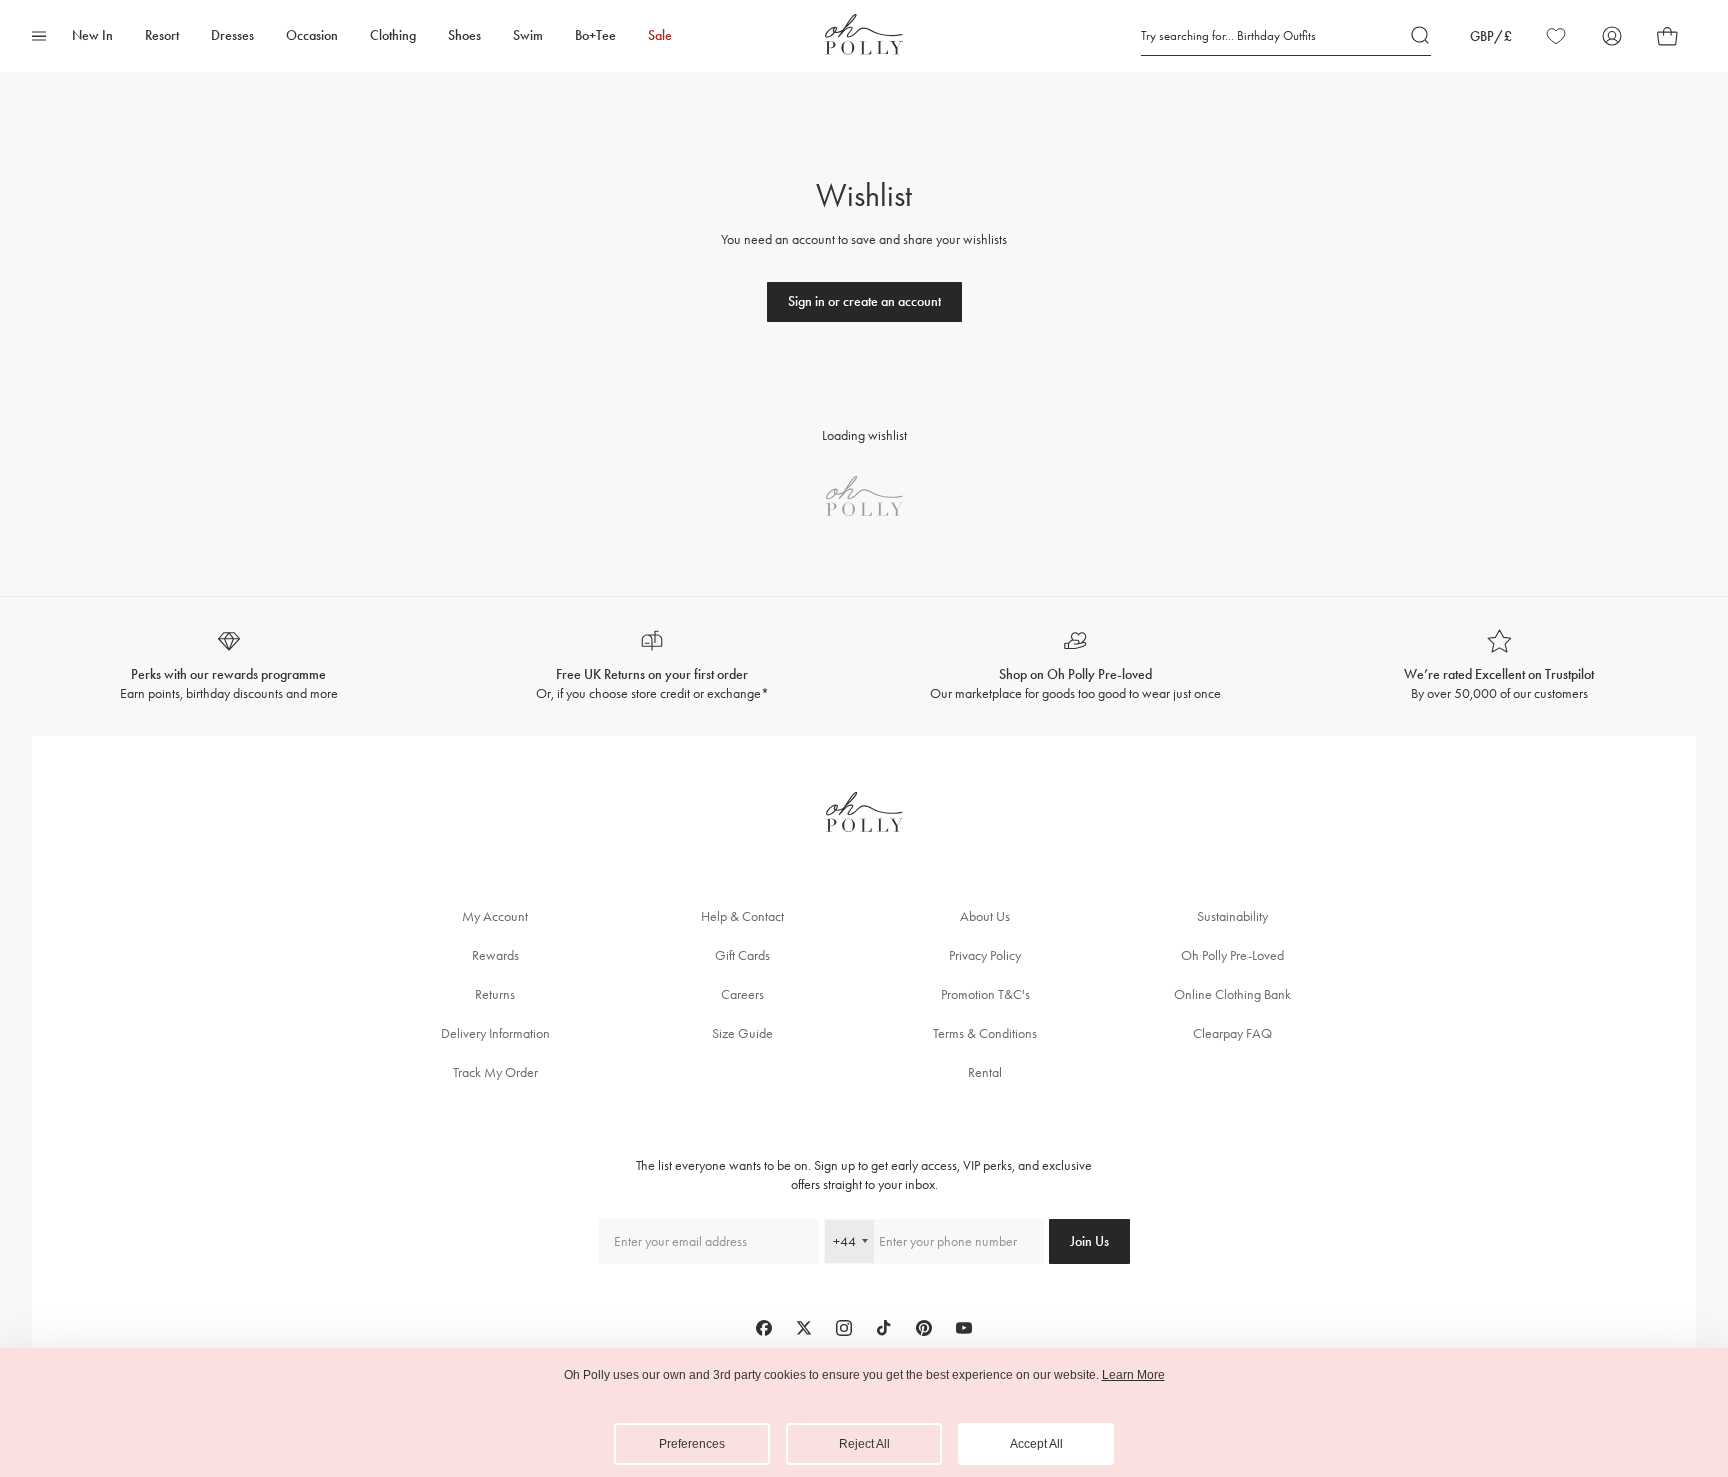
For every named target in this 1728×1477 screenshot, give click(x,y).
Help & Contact (742, 916)
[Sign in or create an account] (864, 302)
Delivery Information (495, 1033)
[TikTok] (884, 1328)
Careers (742, 994)
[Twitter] (804, 1328)
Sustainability (1232, 916)
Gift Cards (742, 955)
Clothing (393, 35)
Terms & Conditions (985, 1033)
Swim (528, 35)
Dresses (232, 35)
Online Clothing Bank (1232, 994)
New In (92, 35)
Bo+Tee (595, 35)
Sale (660, 35)
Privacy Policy (985, 955)
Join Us (1089, 1241)
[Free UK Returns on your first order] (653, 666)
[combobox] (849, 1241)
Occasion (312, 35)
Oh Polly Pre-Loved (1232, 955)
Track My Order (495, 1072)
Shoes (464, 35)
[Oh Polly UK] (864, 34)
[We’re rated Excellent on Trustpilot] (1500, 666)
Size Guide (742, 1033)
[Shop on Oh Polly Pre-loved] (1076, 666)
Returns (495, 994)
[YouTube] (964, 1328)
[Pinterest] (924, 1328)
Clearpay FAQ (1232, 1033)
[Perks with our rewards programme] (229, 666)
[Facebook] (764, 1328)
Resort (162, 35)
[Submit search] (1421, 36)
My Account (495, 916)
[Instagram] (844, 1328)
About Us (985, 916)
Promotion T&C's (985, 994)
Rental (985, 1072)
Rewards (495, 955)
